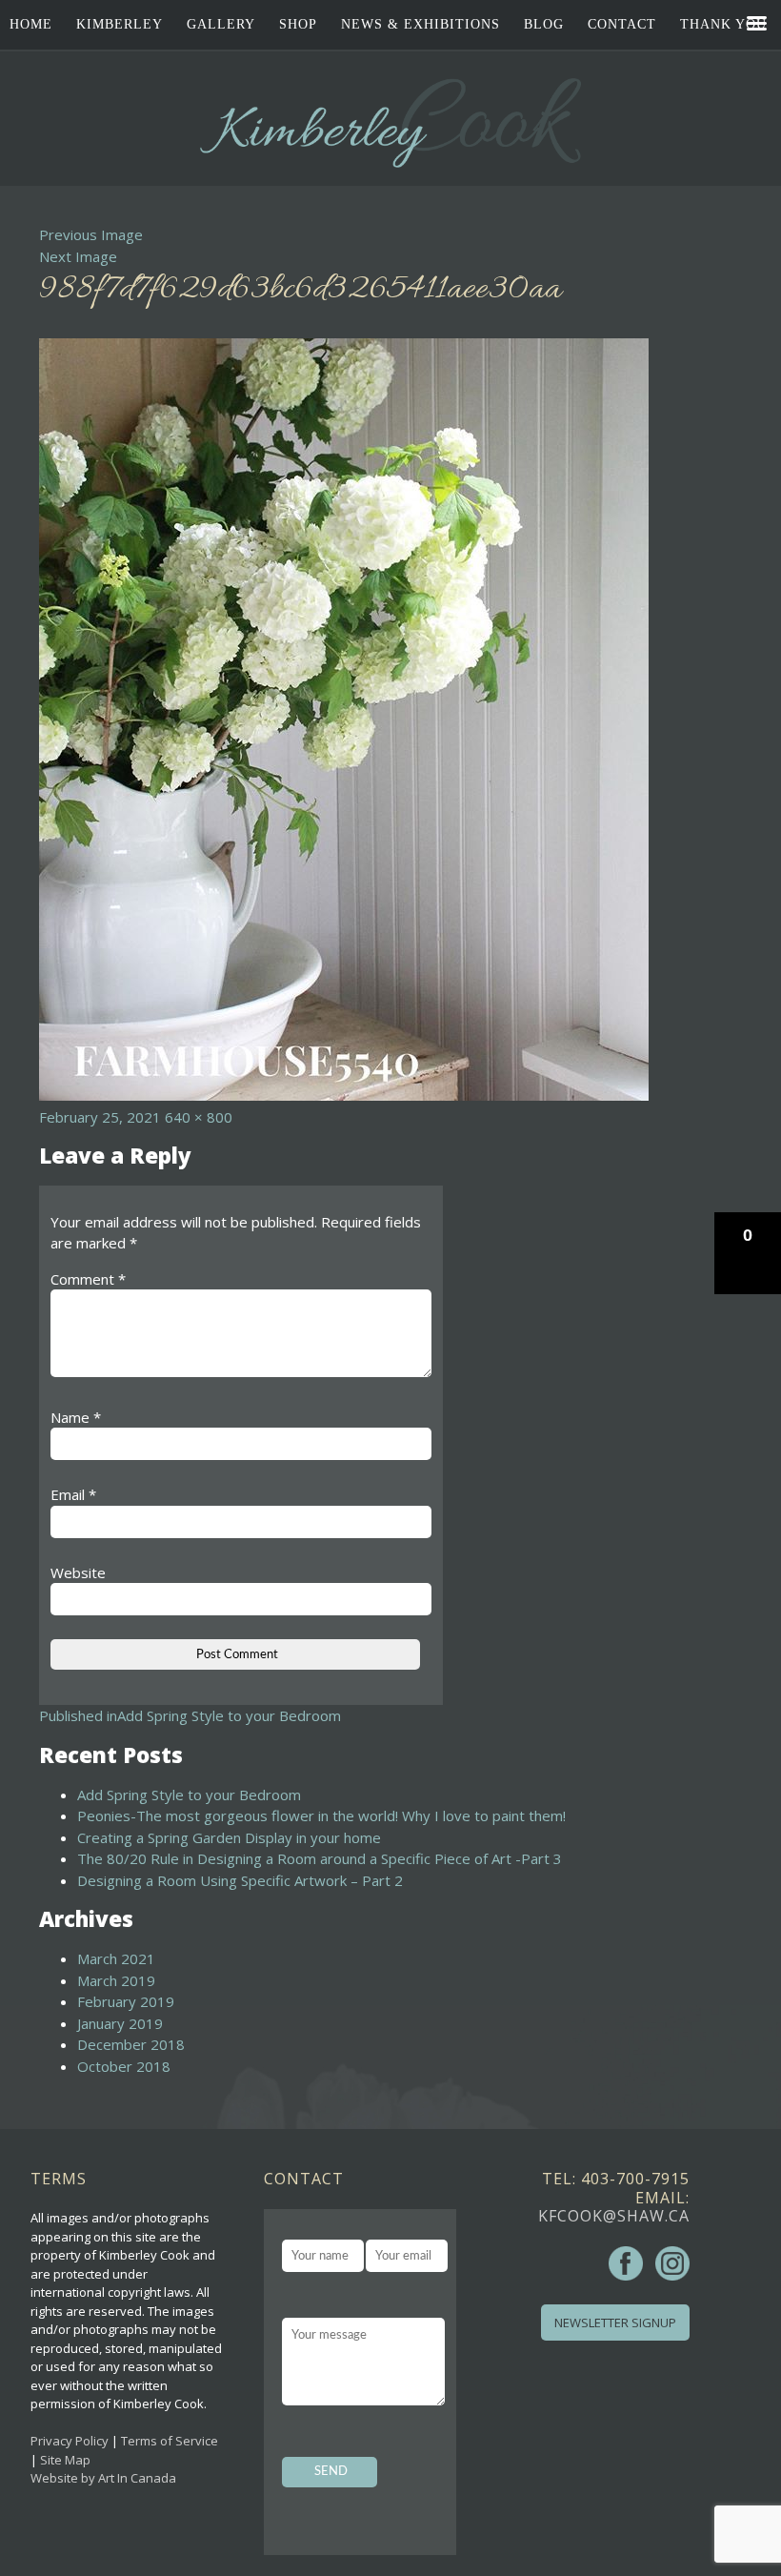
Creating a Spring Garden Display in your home (229, 1837)
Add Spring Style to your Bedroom (189, 1795)
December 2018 (131, 2044)
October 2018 (124, 2066)
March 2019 (116, 1980)
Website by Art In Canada (103, 2478)
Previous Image (91, 234)
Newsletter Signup (615, 2322)
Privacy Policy (70, 2441)
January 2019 (120, 2023)
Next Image (78, 256)
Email (73, 1494)
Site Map (65, 2460)
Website (78, 1572)
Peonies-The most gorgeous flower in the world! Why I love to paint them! (321, 1815)
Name (76, 1417)
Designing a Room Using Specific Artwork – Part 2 (240, 1880)
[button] (748, 1253)
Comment (88, 1279)
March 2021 (116, 1958)
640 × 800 (199, 1117)
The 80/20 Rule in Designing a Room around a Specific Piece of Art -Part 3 (320, 1858)
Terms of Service (170, 2441)
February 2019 (126, 2001)
